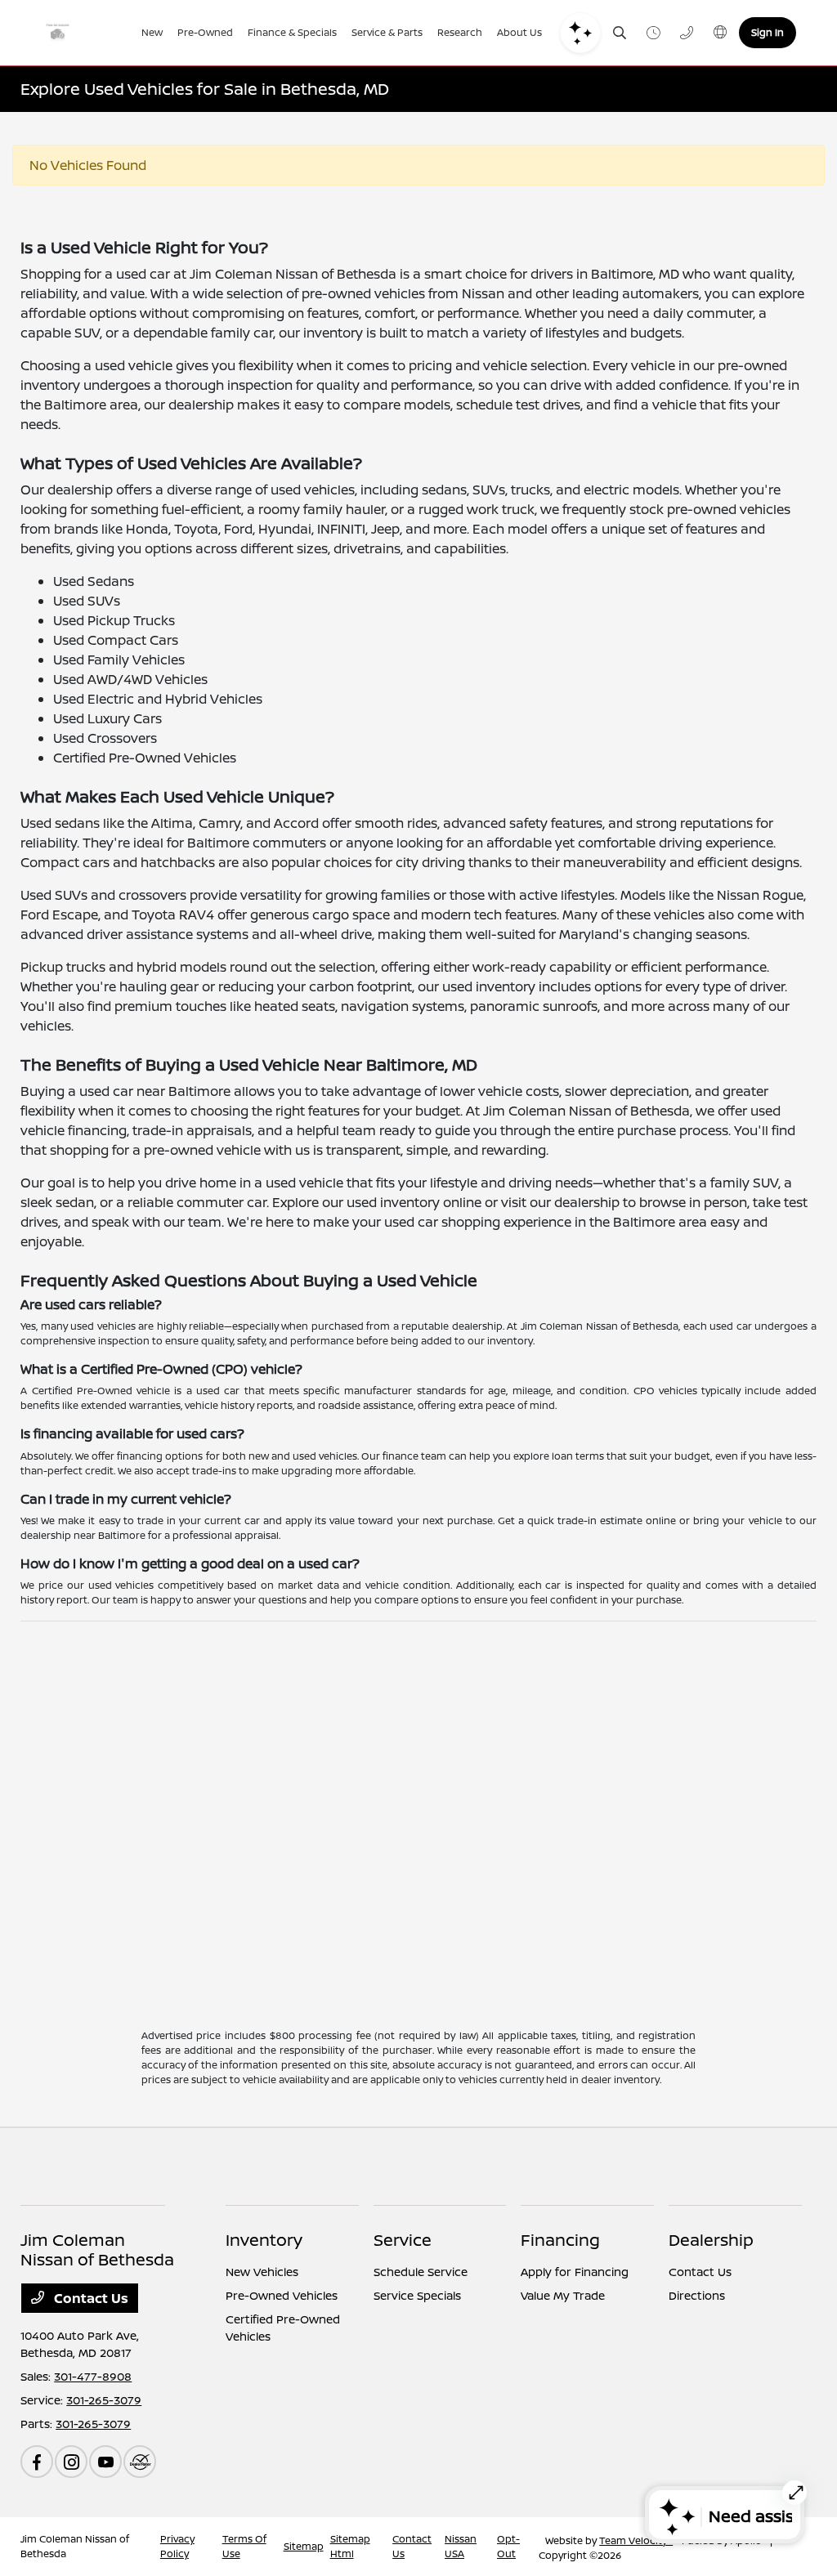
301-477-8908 (93, 2376)
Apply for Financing (575, 2272)
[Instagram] (71, 2462)
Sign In (768, 32)
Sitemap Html (350, 2546)
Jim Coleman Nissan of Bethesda (75, 2546)
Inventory (264, 2240)
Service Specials (417, 2295)
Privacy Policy (177, 2546)
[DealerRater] (140, 2462)
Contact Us (90, 2298)
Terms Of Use (244, 2546)
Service (403, 2240)
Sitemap (304, 2546)
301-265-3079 (104, 2400)
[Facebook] (37, 2462)
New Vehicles (262, 2272)
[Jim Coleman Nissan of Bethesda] (82, 33)
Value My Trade (563, 2295)
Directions (697, 2295)
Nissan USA (461, 2546)
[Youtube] (105, 2462)
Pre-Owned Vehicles (282, 2295)
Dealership (711, 2240)
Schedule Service (421, 2272)
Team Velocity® (636, 2540)
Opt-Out (508, 2546)
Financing (560, 2240)
